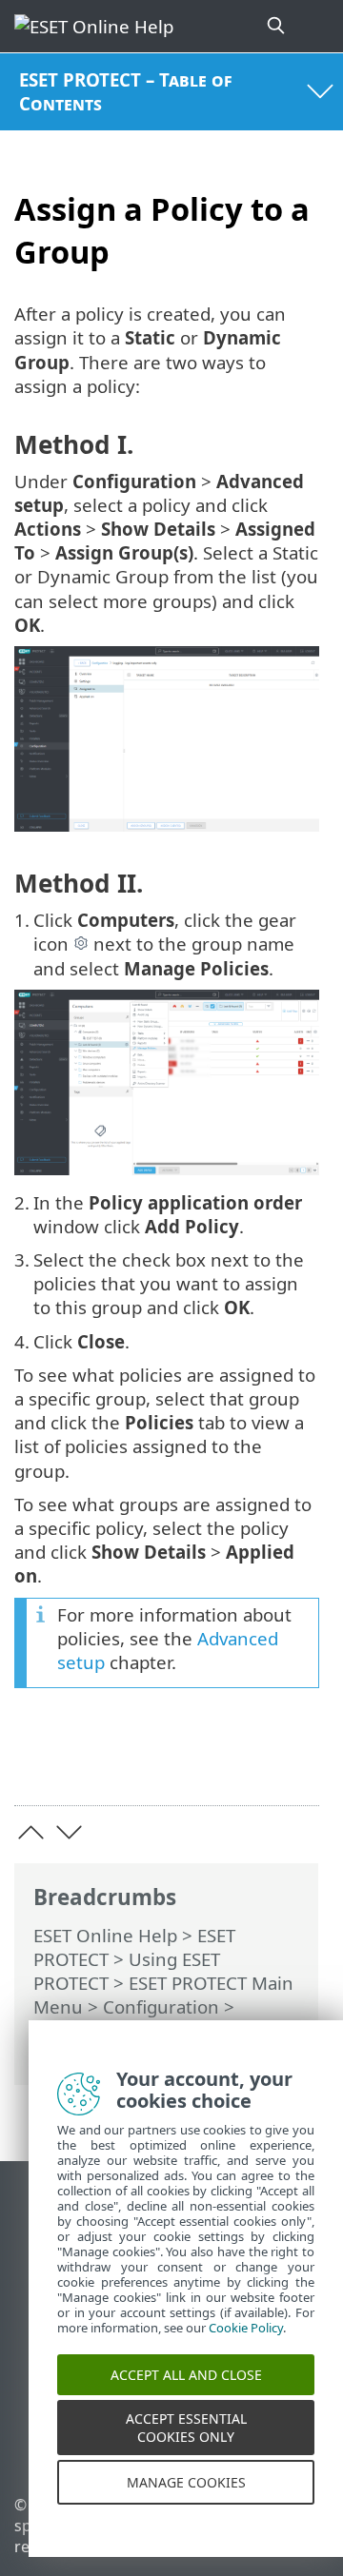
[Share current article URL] (198, 1761)
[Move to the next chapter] (69, 1832)
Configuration (161, 2006)
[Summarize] (296, 1761)
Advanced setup (100, 2030)
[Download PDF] (246, 1761)
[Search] (277, 26)
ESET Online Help (105, 1935)
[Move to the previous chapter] (31, 1832)
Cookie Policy (246, 2344)
